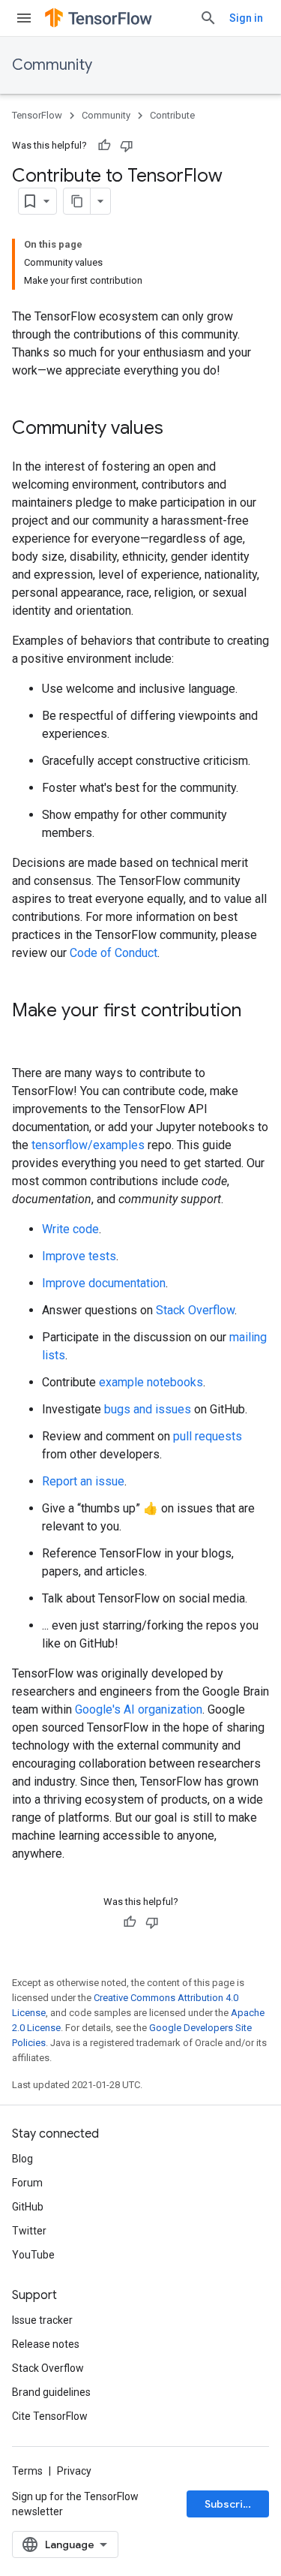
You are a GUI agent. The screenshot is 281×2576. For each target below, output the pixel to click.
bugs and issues (148, 1409)
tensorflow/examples (88, 1145)
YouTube (33, 2255)
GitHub (28, 2207)
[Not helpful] (127, 146)
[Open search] (208, 18)
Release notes (46, 2344)
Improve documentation (104, 1283)
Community (52, 65)
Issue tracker (42, 2320)
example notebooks (151, 1382)
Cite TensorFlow (50, 2416)
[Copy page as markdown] (77, 201)
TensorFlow (37, 115)
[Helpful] (104, 146)
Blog (22, 2159)
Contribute (172, 115)
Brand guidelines (51, 2392)
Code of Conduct (114, 953)
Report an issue (83, 1481)
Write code (70, 1229)
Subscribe (230, 2504)
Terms (27, 2471)
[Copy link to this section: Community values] (178, 429)
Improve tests (79, 1256)
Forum (27, 2183)
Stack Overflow (195, 1310)
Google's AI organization (139, 1709)
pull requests (208, 1436)
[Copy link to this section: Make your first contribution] (27, 1036)
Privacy (74, 2471)
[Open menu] (24, 18)
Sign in (246, 18)
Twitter (29, 2231)
